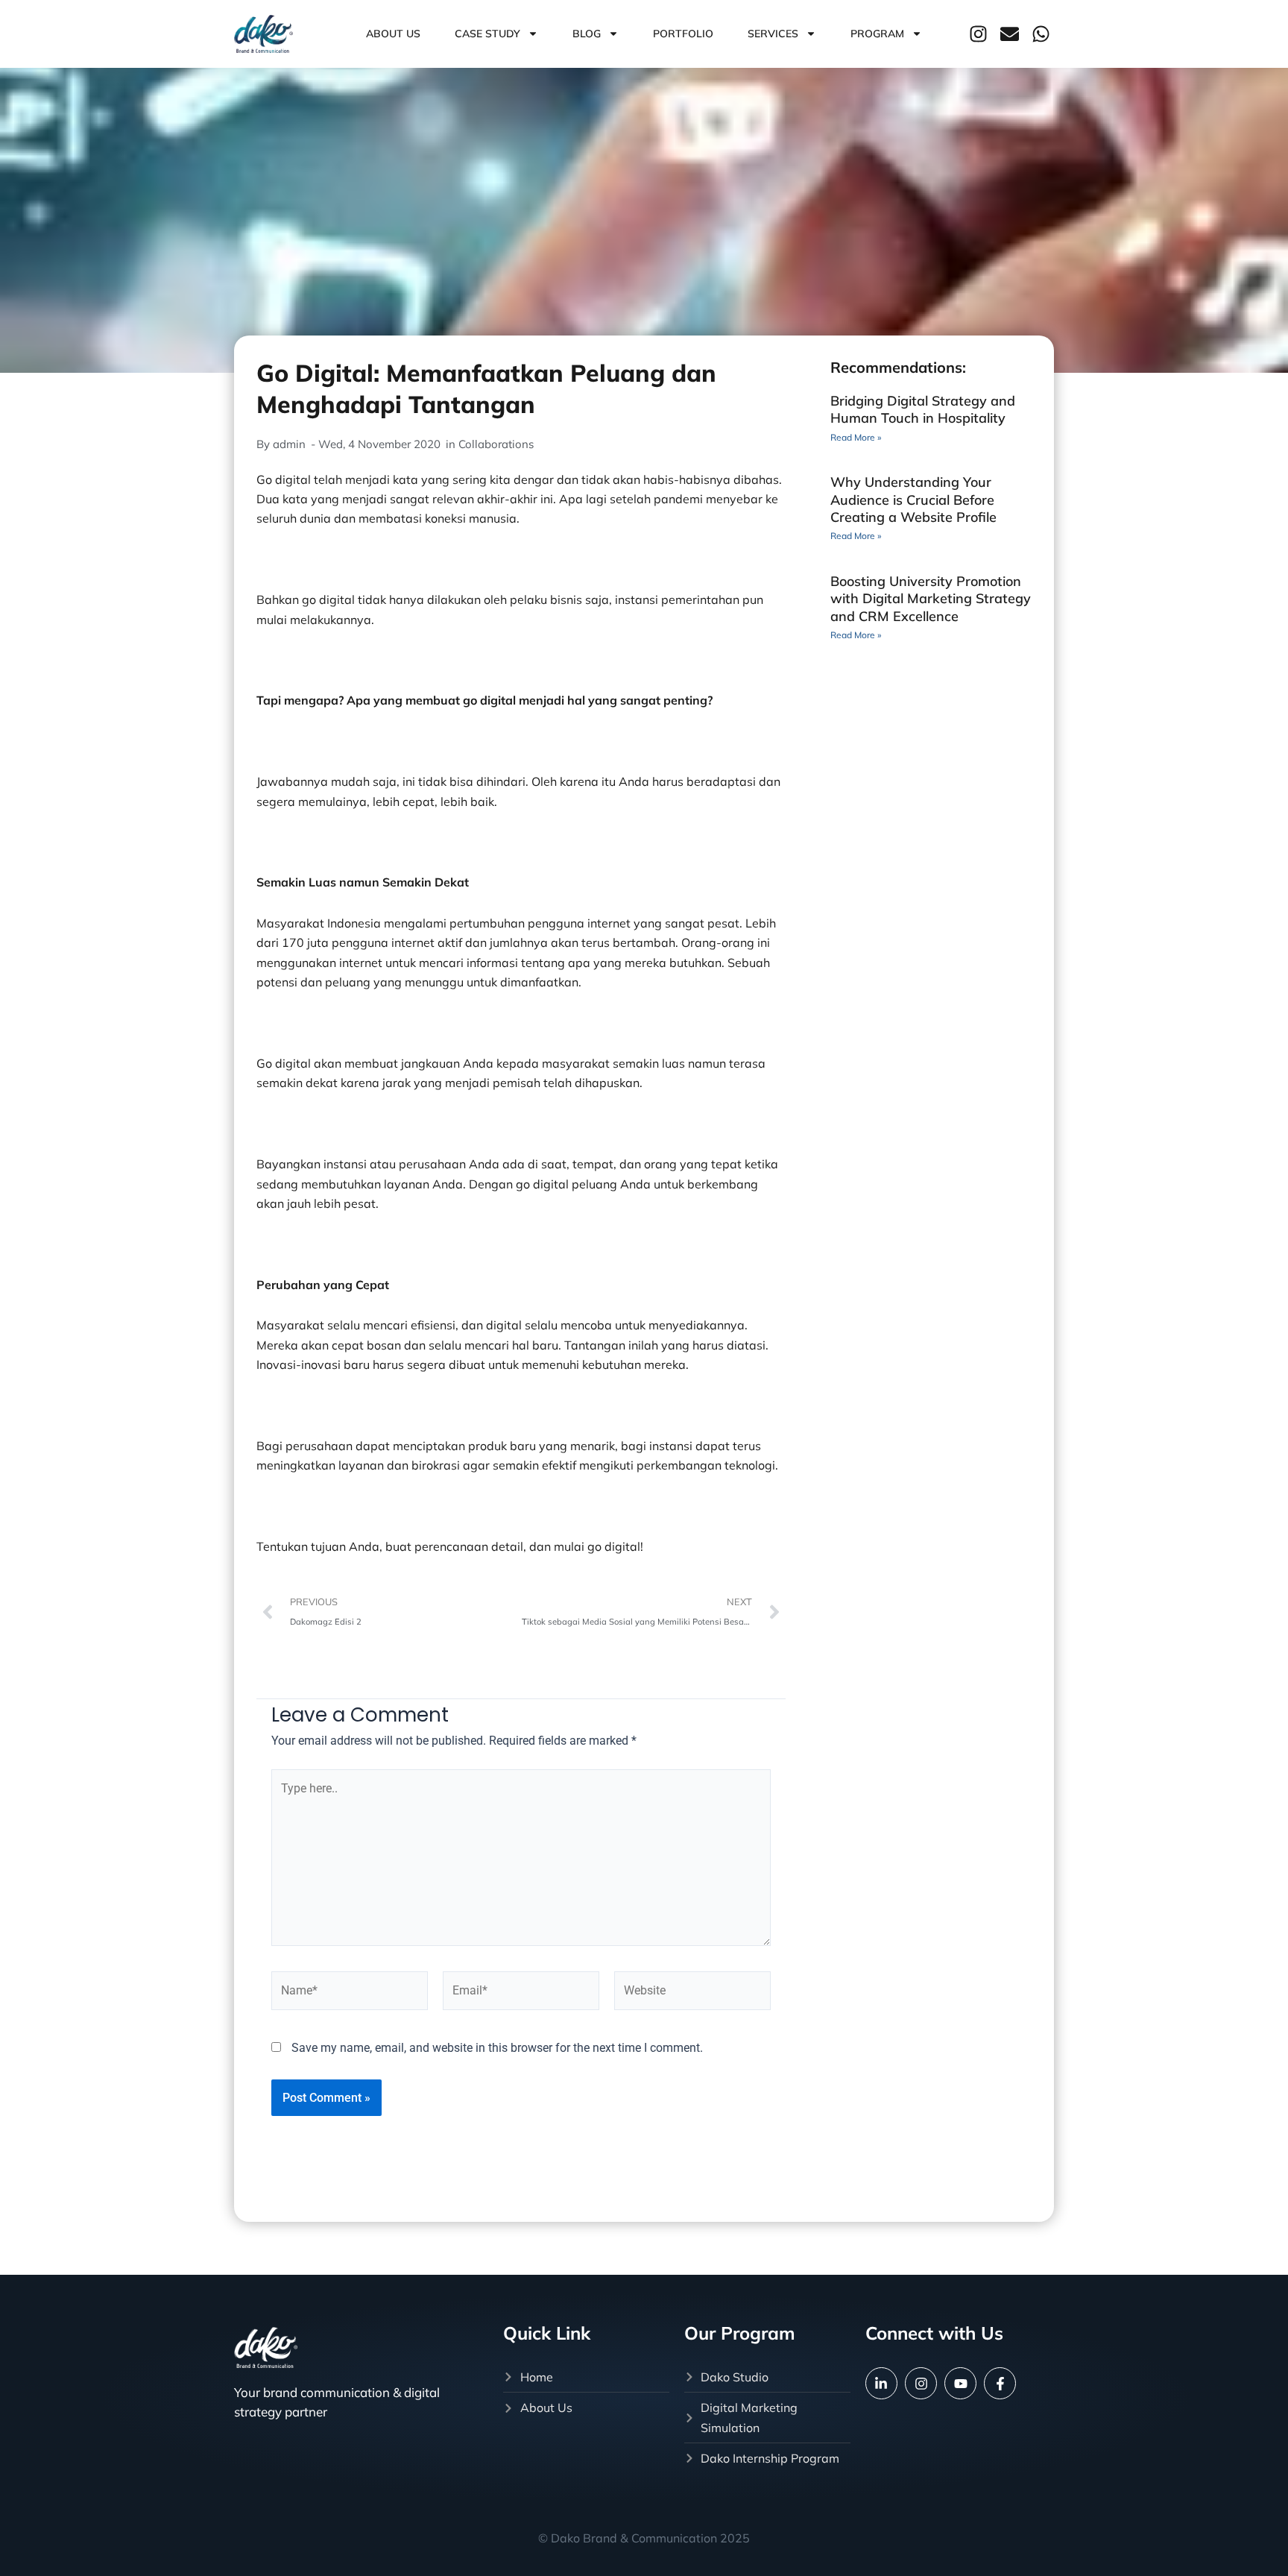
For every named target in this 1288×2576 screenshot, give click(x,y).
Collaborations (496, 444)
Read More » (856, 437)
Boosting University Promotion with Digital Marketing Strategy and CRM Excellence (931, 599)
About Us (393, 34)
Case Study (487, 34)
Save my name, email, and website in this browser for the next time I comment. (497, 2048)
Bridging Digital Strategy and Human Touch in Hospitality (923, 409)
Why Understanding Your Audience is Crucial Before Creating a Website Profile (913, 500)
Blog (587, 34)
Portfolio (683, 34)
